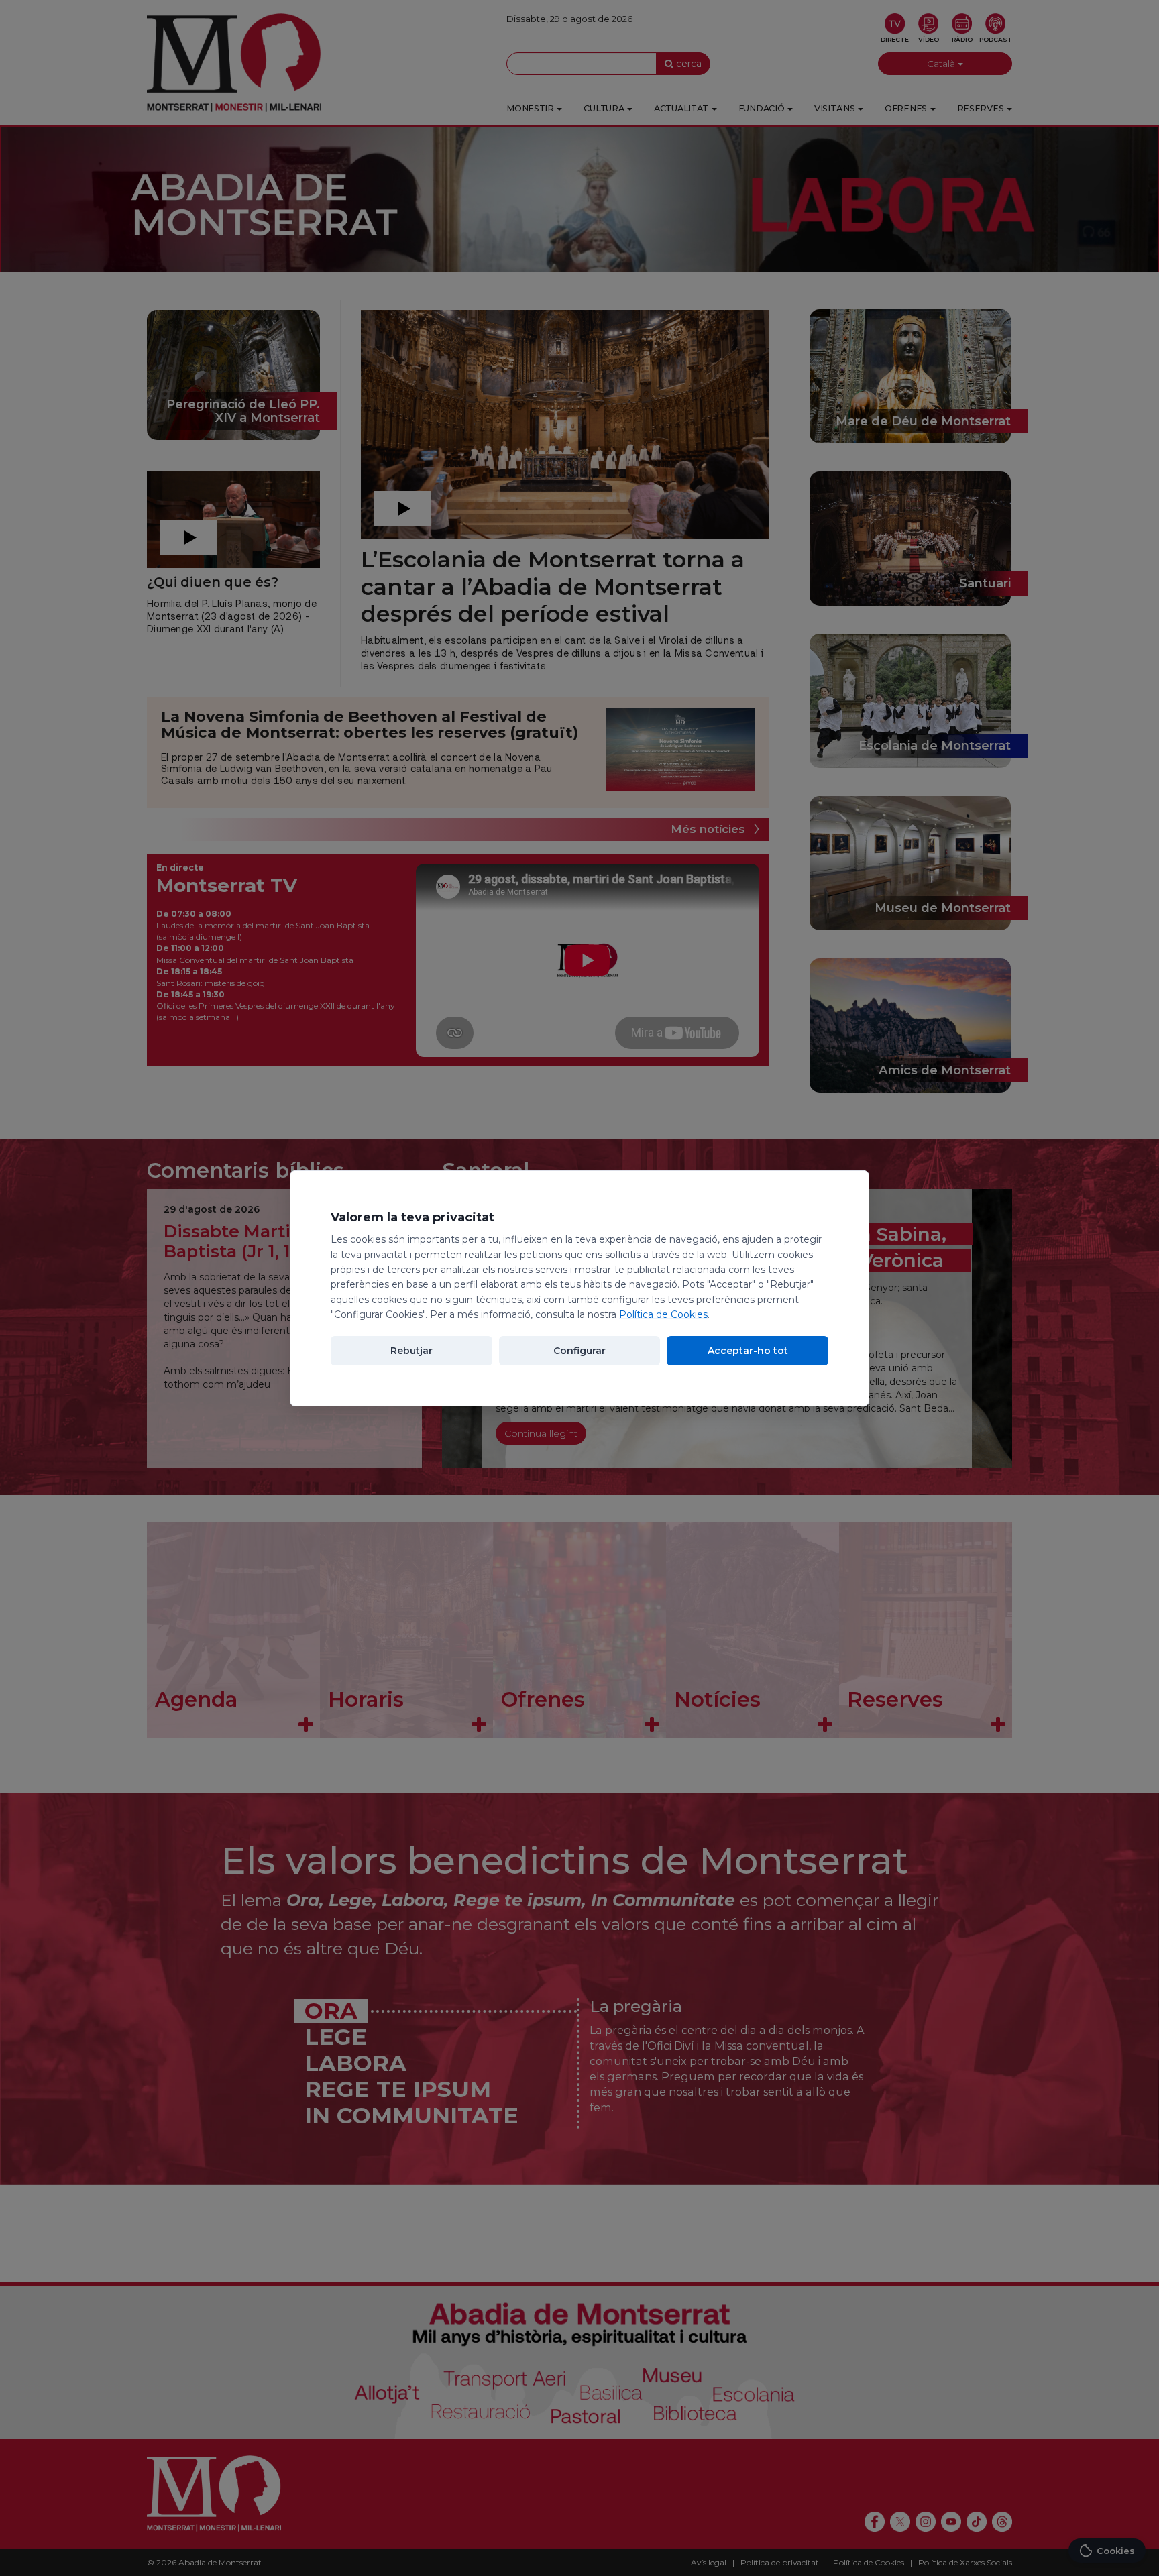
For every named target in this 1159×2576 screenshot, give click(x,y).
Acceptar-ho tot (748, 1351)
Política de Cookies (663, 1314)
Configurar (579, 1351)
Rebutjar (411, 1351)
